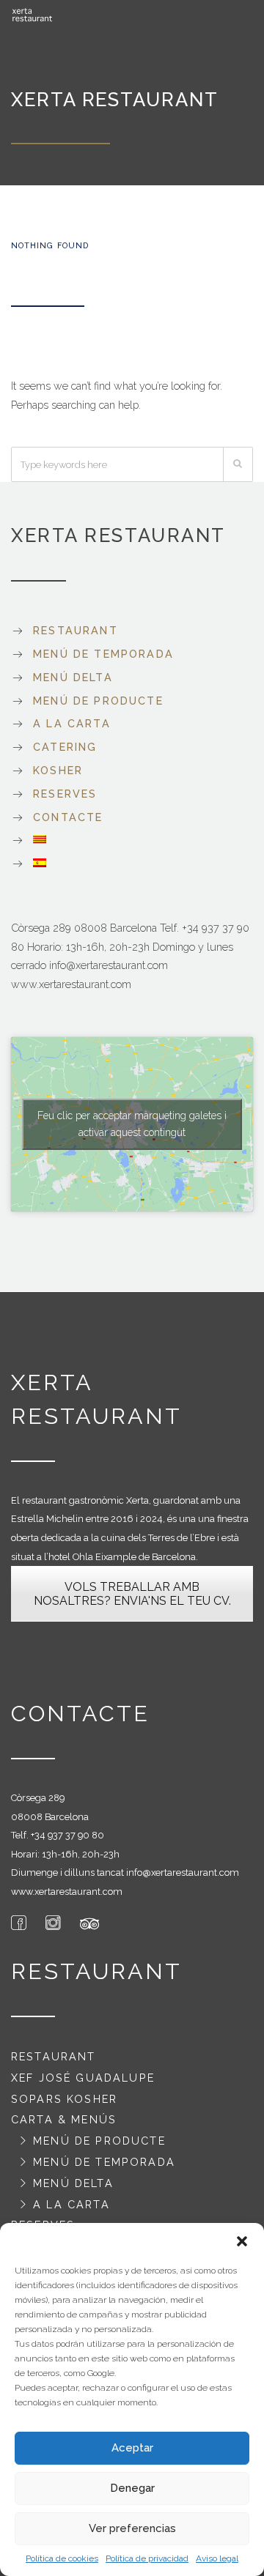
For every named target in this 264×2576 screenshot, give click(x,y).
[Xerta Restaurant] (33, 15)
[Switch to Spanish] (132, 863)
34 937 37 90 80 (69, 1835)
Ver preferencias (132, 2528)
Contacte (68, 817)
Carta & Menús (64, 2119)
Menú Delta (73, 677)
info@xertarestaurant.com (183, 1872)
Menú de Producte (98, 701)
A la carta (72, 723)
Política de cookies (62, 2558)
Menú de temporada (103, 654)
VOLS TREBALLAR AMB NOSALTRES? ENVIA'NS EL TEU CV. (132, 1594)
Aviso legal (217, 2558)
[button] (242, 2241)
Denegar (132, 2488)
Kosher (58, 770)
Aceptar (132, 2448)
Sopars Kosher (64, 2099)
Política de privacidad (147, 2558)
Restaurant (76, 630)
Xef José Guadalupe (83, 2078)
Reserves (65, 794)
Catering (65, 747)
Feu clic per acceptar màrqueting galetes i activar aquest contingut (132, 1124)
